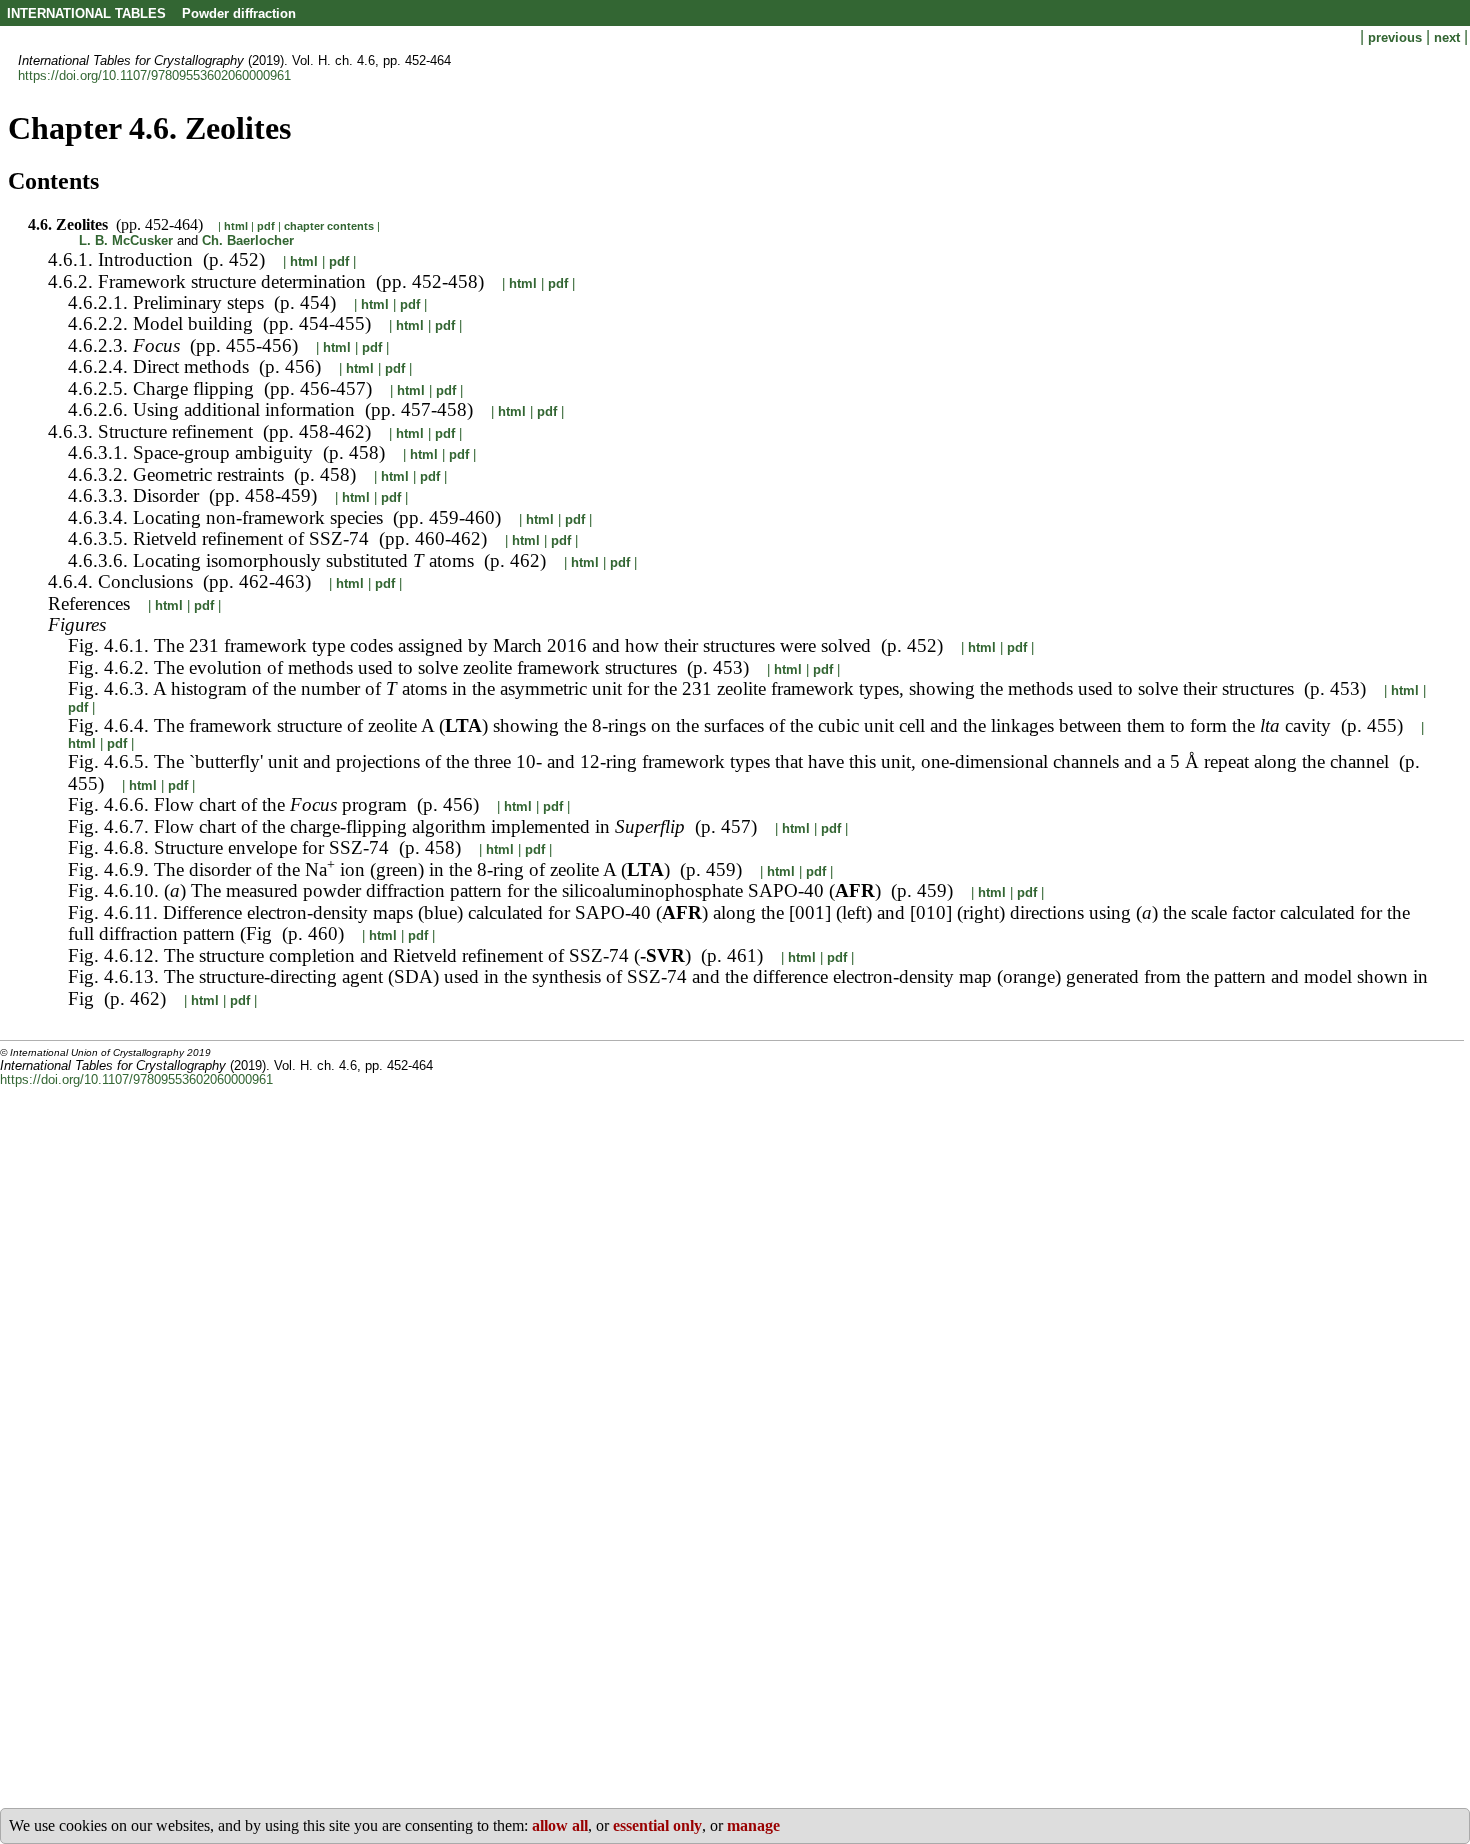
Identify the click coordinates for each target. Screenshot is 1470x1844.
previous (1397, 37)
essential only (657, 1825)
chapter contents (329, 226)
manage (753, 1825)
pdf (266, 226)
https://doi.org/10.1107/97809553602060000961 (154, 75)
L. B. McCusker (126, 240)
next (1449, 37)
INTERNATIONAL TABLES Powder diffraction (151, 13)
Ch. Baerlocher (248, 240)
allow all (560, 1825)
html (236, 226)
